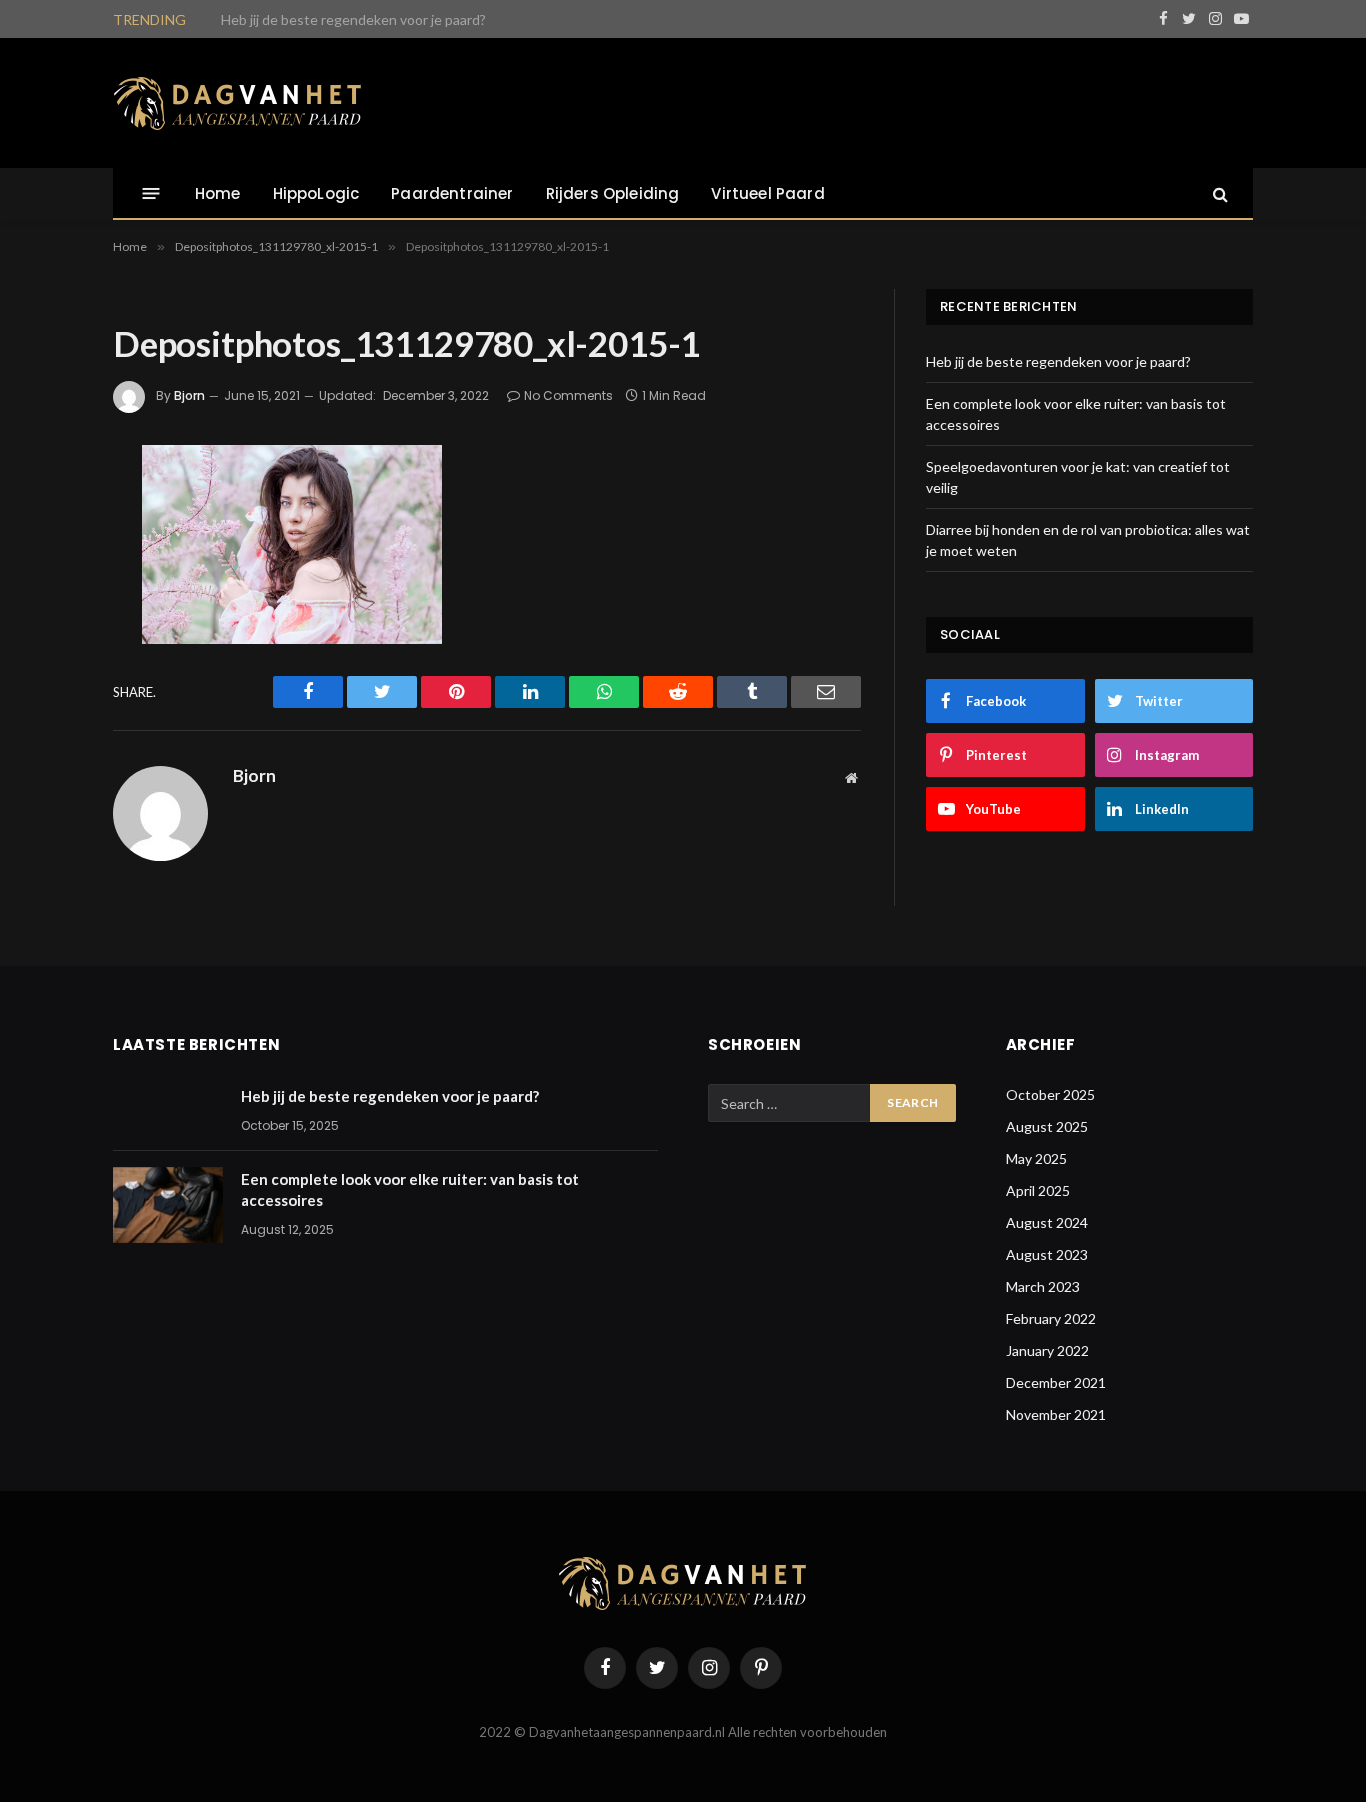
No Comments (568, 395)
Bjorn (189, 395)
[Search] (1218, 193)
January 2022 (1047, 1350)
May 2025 (1036, 1158)
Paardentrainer (452, 193)
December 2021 (1056, 1382)
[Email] (46, 726)
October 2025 (1050, 1094)
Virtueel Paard (767, 193)
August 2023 (1047, 1254)
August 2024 (1047, 1222)
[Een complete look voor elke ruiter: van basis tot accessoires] (168, 1205)
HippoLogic (316, 193)
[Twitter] (46, 567)
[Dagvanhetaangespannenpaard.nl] (238, 103)
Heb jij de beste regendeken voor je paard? (1058, 361)
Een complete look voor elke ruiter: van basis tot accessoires (409, 19)
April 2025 (1038, 1190)
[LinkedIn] (46, 620)
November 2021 (1056, 1414)
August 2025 (1047, 1126)
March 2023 (1043, 1286)
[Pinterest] (46, 673)
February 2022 (1051, 1318)
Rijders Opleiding (613, 193)
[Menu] (151, 193)
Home (218, 193)
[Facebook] (46, 514)
